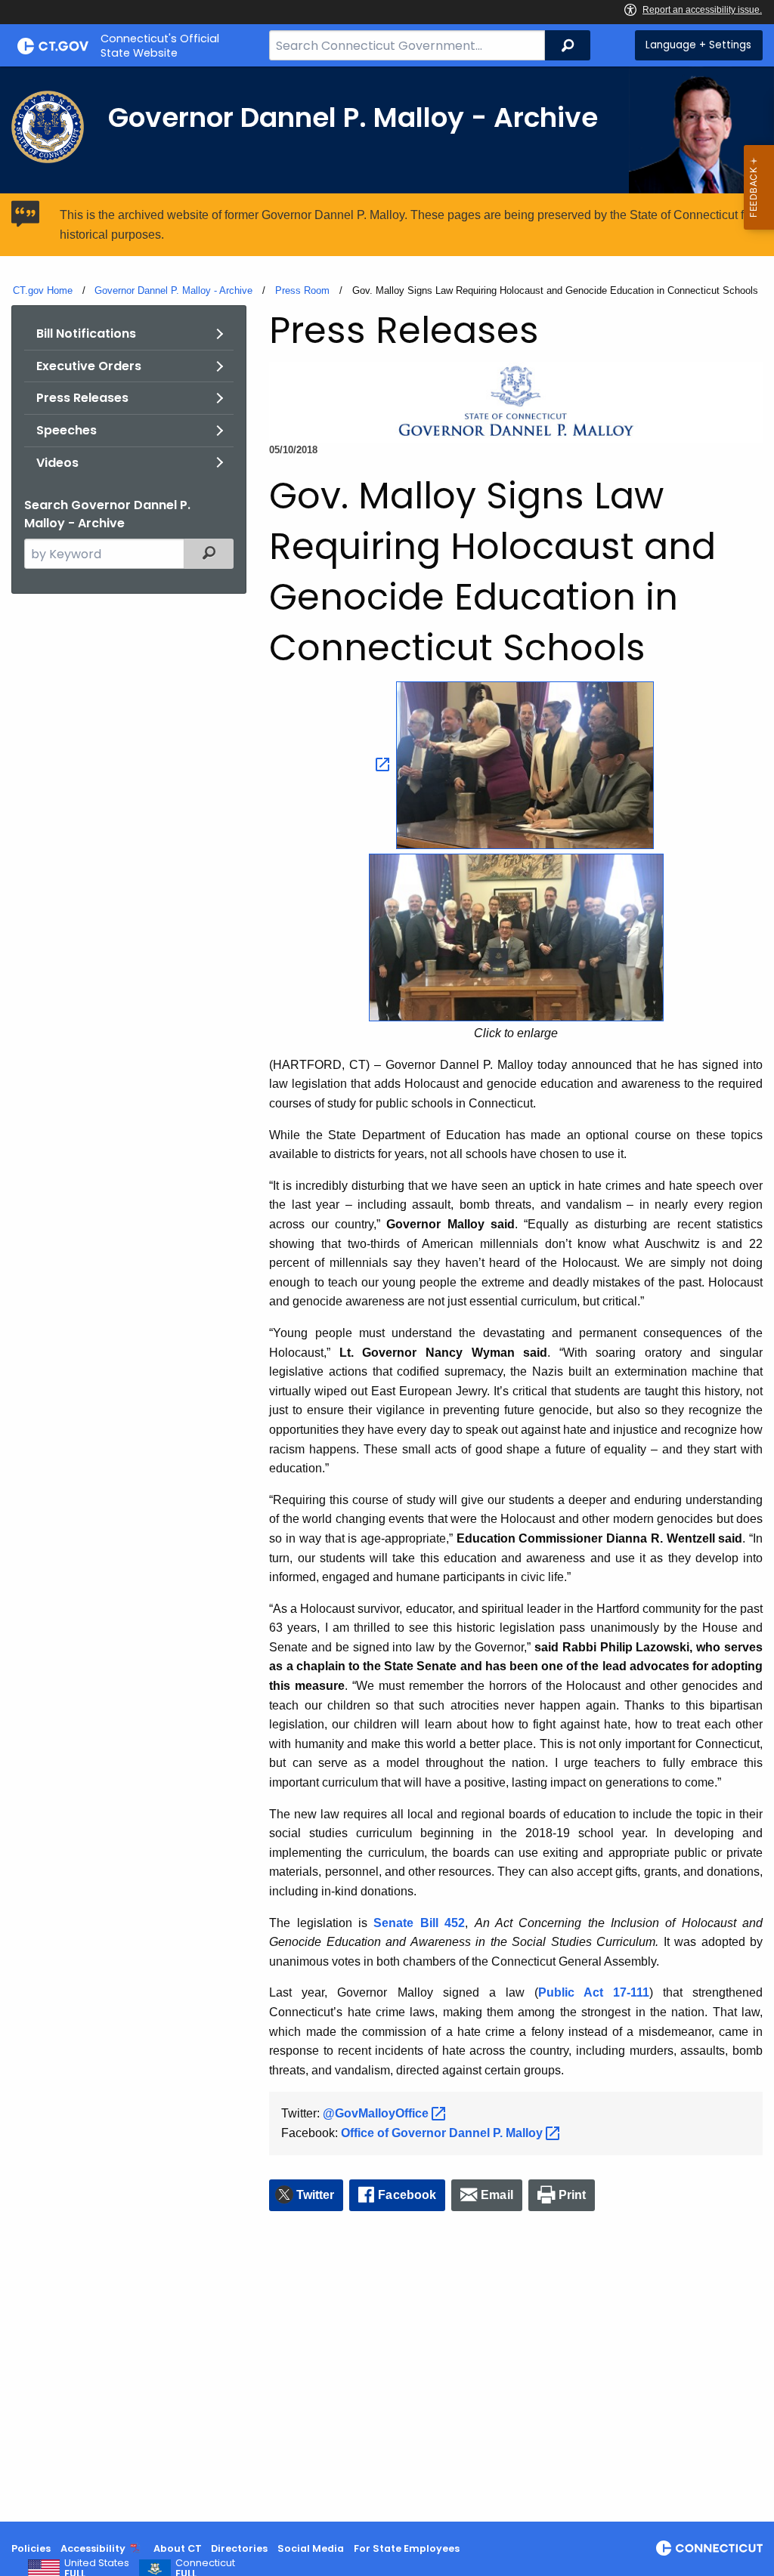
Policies (31, 2548)
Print (573, 2195)
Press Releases (82, 398)
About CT (178, 2548)
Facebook (407, 2195)
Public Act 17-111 (594, 1992)
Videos (57, 463)
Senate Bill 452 (419, 1923)
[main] (387, 1294)
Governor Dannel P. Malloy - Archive (173, 290)
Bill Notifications (86, 334)
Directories (239, 2548)
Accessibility (93, 2548)
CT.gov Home (43, 290)
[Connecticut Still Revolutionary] (709, 2548)
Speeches (67, 430)
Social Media (311, 2548)
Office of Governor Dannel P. (443, 2133)
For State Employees (407, 2548)
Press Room (302, 290)
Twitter (316, 2195)
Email (497, 2195)
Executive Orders (89, 366)
